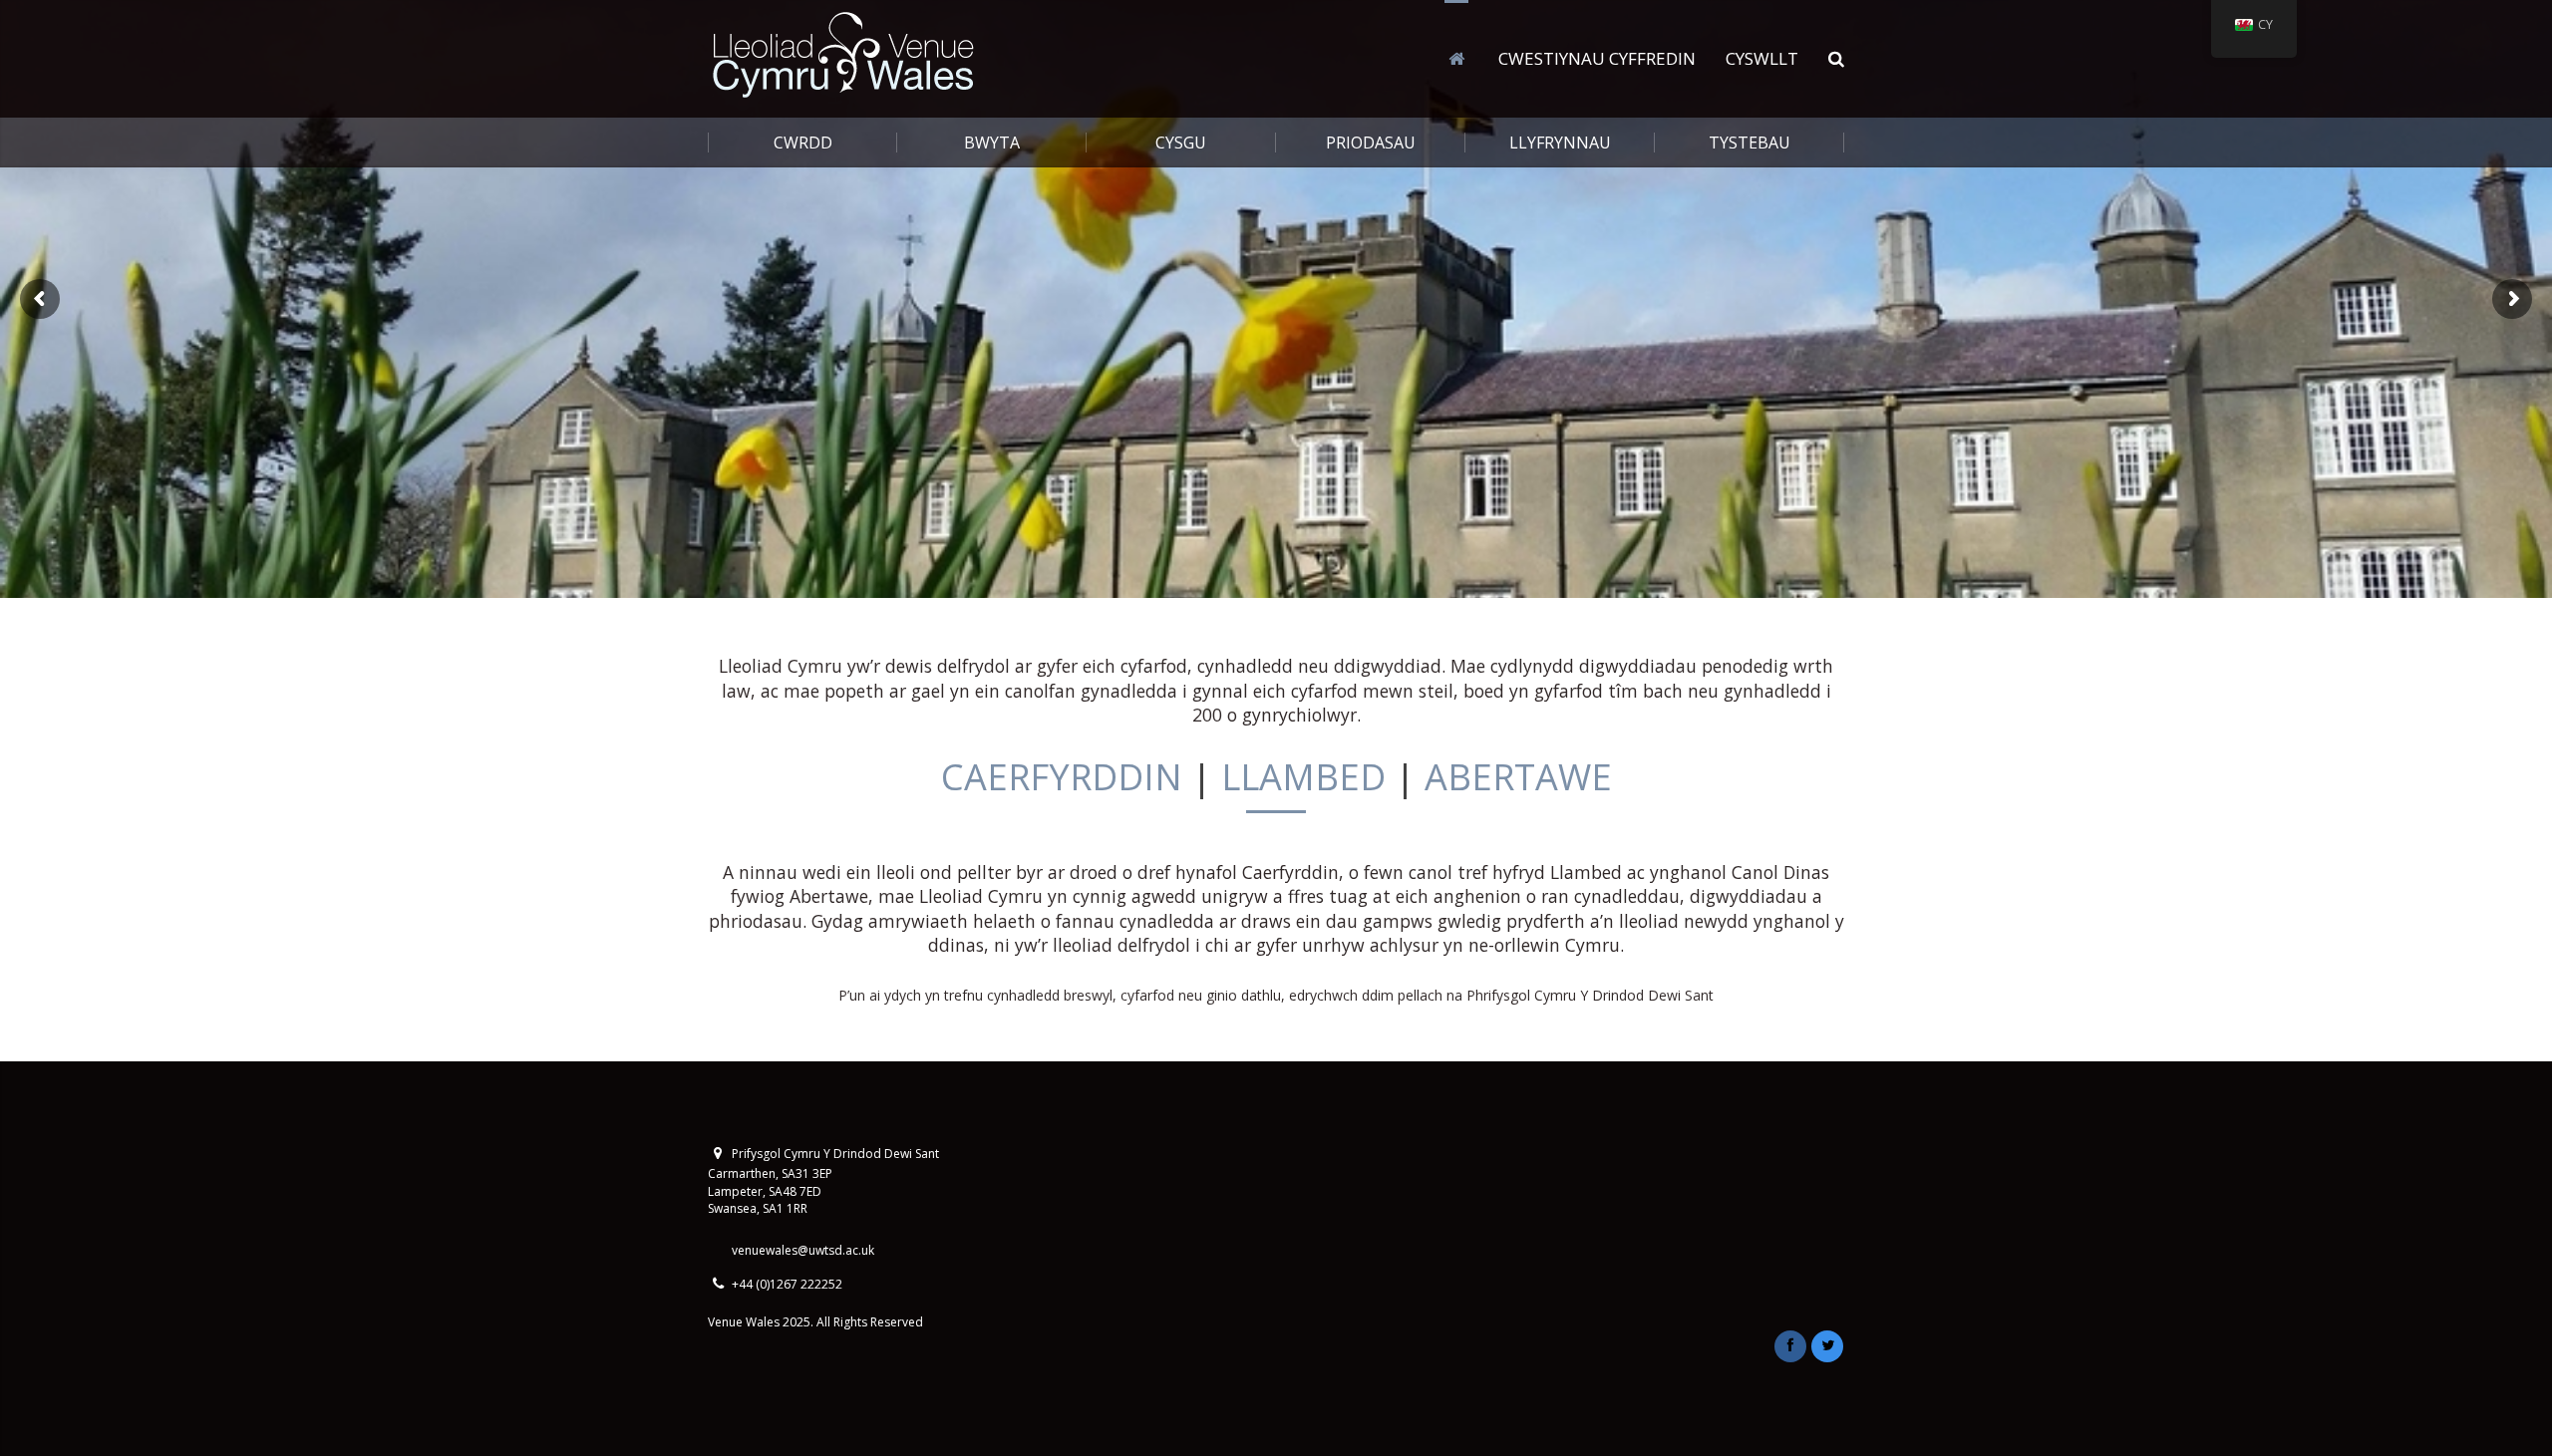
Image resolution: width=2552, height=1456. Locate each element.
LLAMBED (1303, 777)
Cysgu (1181, 143)
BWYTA (992, 143)
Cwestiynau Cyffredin (1597, 58)
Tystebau (1750, 143)
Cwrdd (803, 143)
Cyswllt (1762, 58)
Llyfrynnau (1560, 143)
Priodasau (1371, 143)
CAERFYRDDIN (1062, 777)
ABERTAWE (1518, 777)
